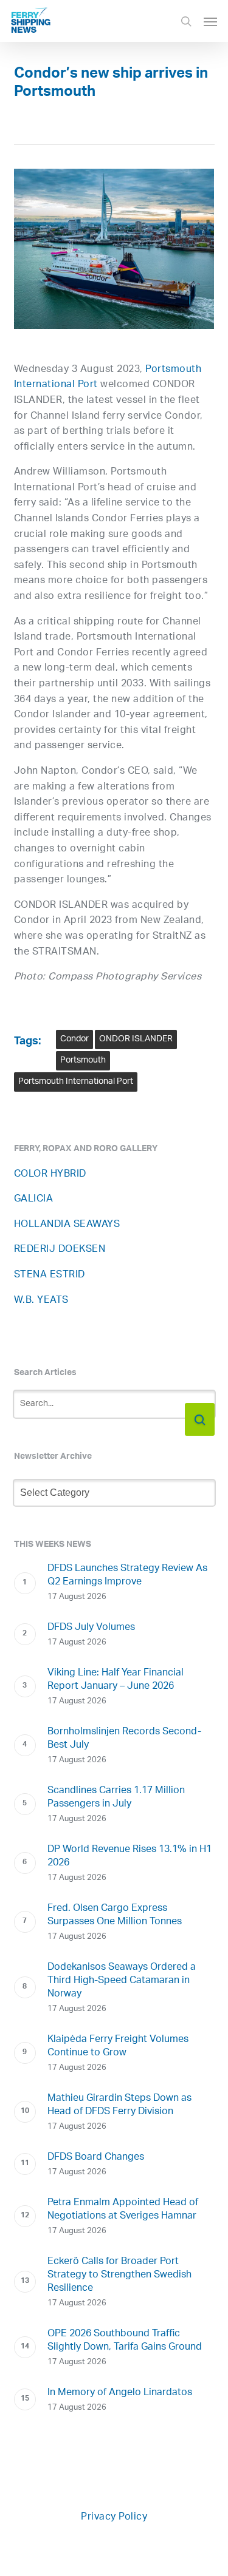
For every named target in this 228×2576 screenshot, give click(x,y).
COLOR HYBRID (50, 1175)
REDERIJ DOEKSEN (60, 1250)
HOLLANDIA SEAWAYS (67, 1225)
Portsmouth (83, 1060)
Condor (74, 1039)
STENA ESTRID (50, 1275)
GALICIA (34, 1199)
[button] (210, 21)
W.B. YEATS (41, 1301)
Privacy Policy (114, 2517)
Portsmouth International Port (76, 1082)
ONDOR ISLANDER (136, 1039)
